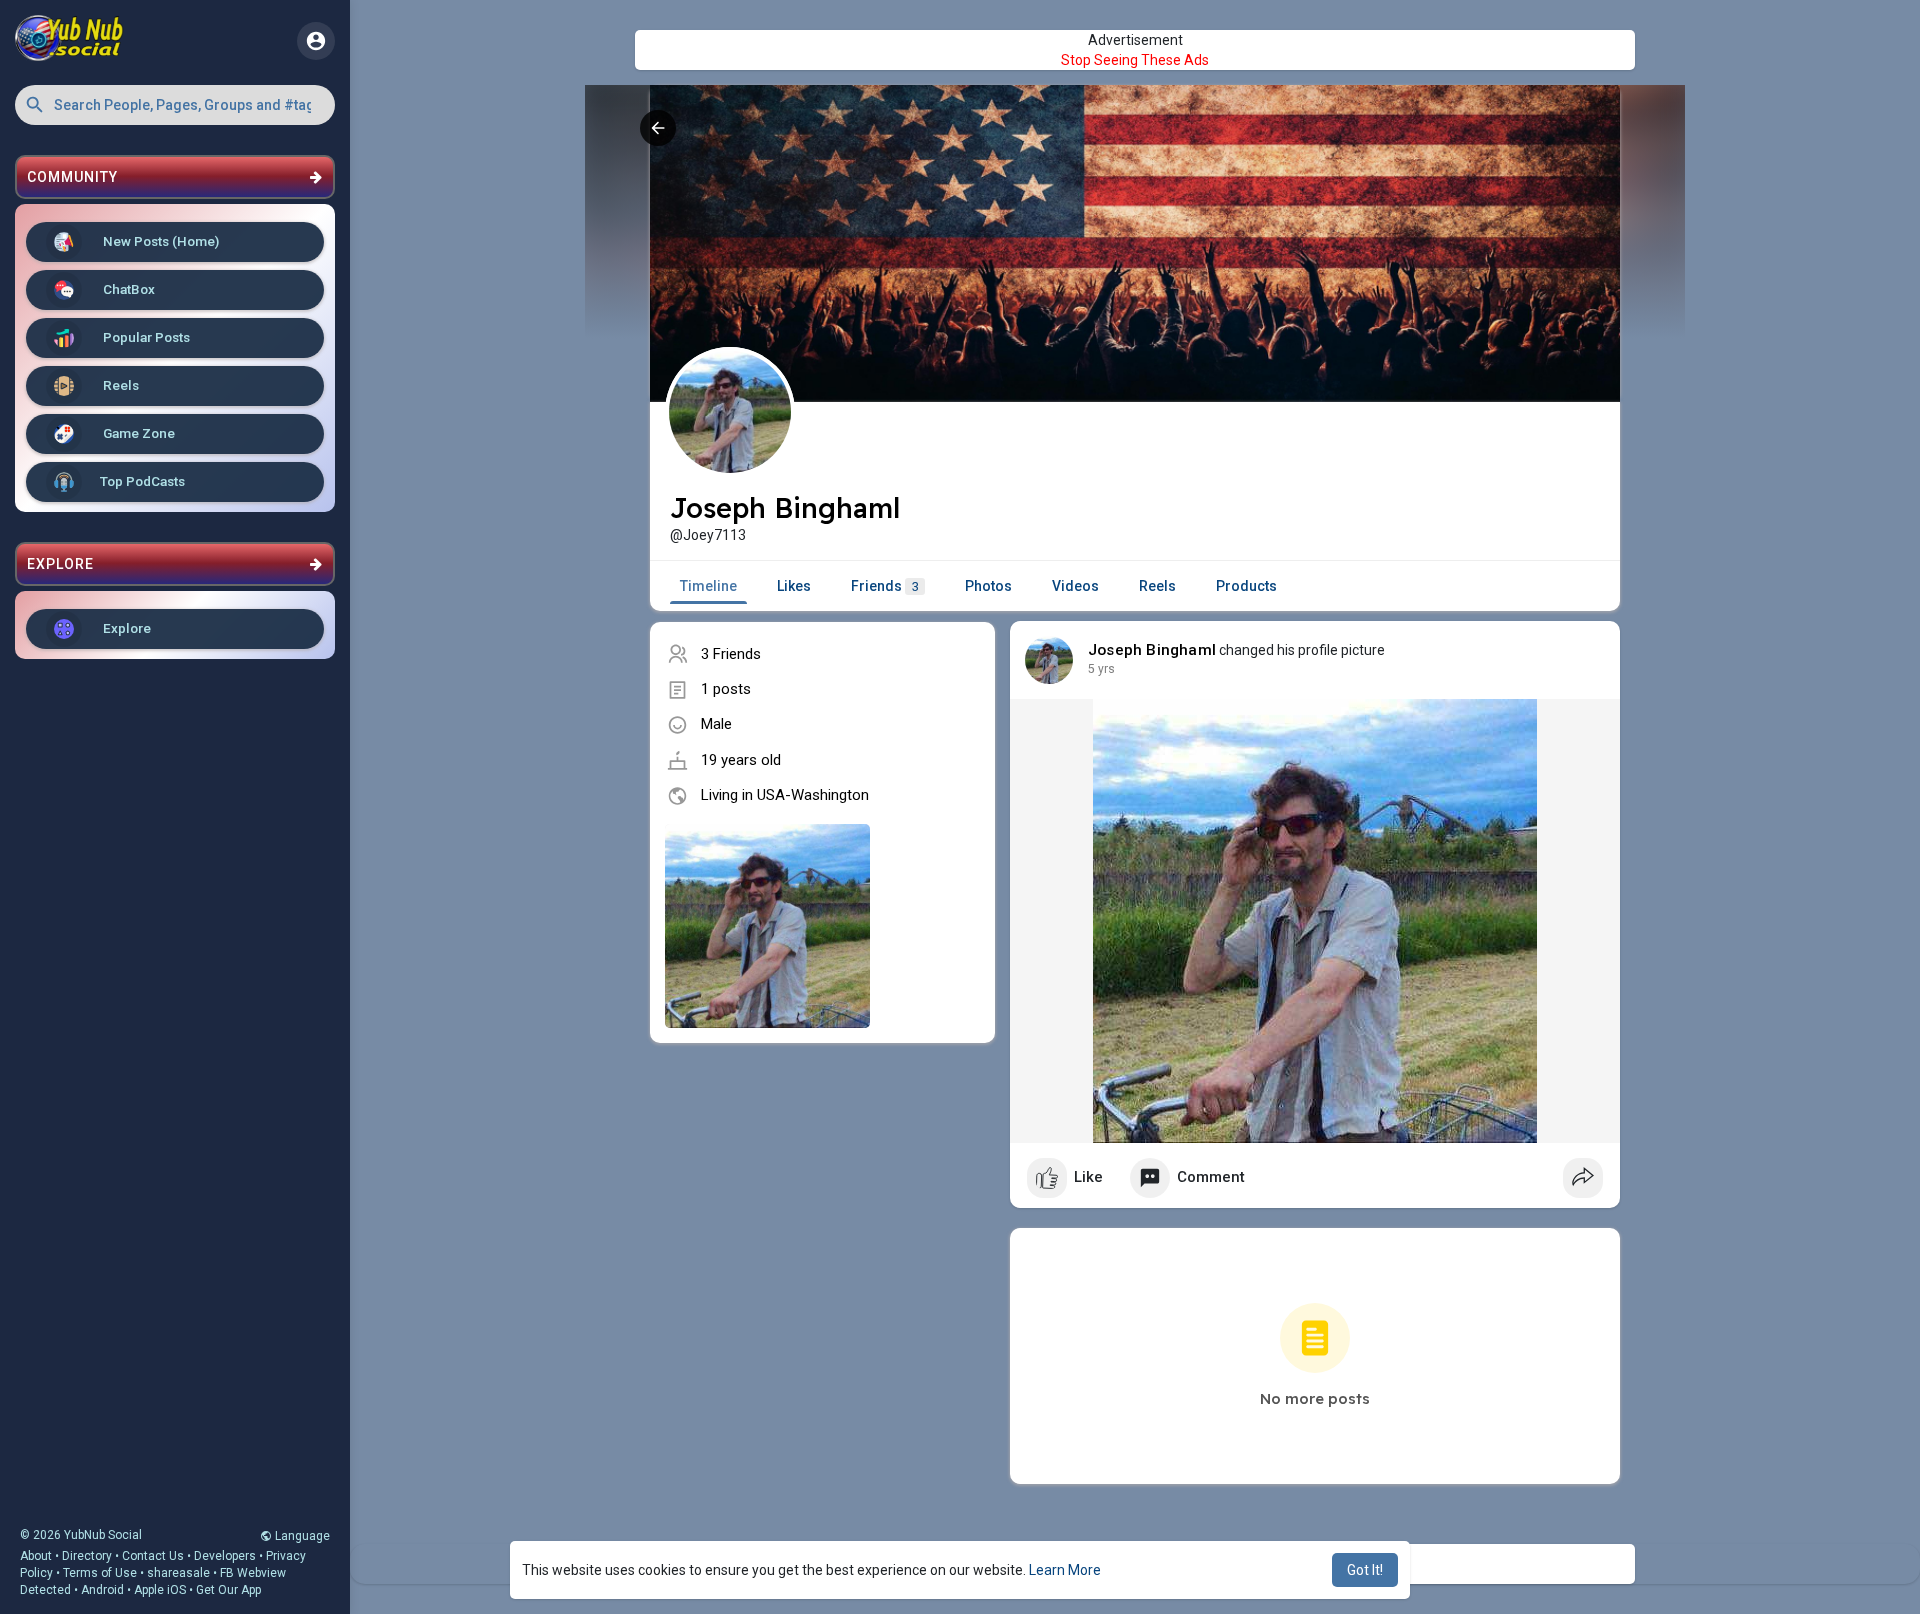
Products (1246, 586)
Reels (119, 385)
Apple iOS (160, 1590)
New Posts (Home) (159, 241)
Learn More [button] (1065, 1570)
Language (301, 1536)
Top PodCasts (142, 481)
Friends (885, 586)
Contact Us (153, 1556)
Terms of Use (100, 1573)
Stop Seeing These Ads (1135, 60)
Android (102, 1590)
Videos (1075, 586)
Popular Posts (145, 337)
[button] (175, 105)
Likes (794, 586)
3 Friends (731, 654)
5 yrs (1101, 669)
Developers (225, 1556)
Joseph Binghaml (1152, 650)
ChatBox (127, 289)
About (36, 1556)
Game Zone (137, 433)
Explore (125, 628)
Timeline (708, 586)
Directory (87, 1556)
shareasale (178, 1573)
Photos (988, 586)
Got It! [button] (1365, 1570)
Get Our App (228, 1590)
